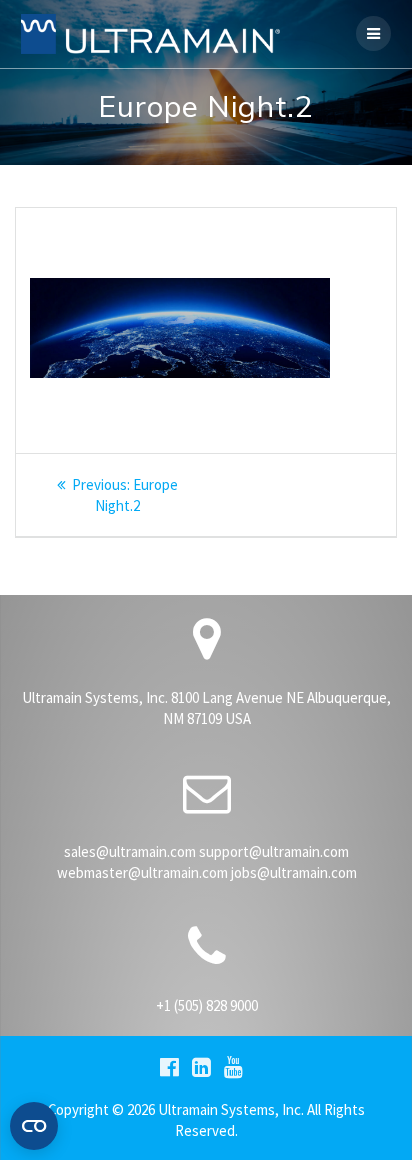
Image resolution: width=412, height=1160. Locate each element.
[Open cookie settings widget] (34, 1126)
